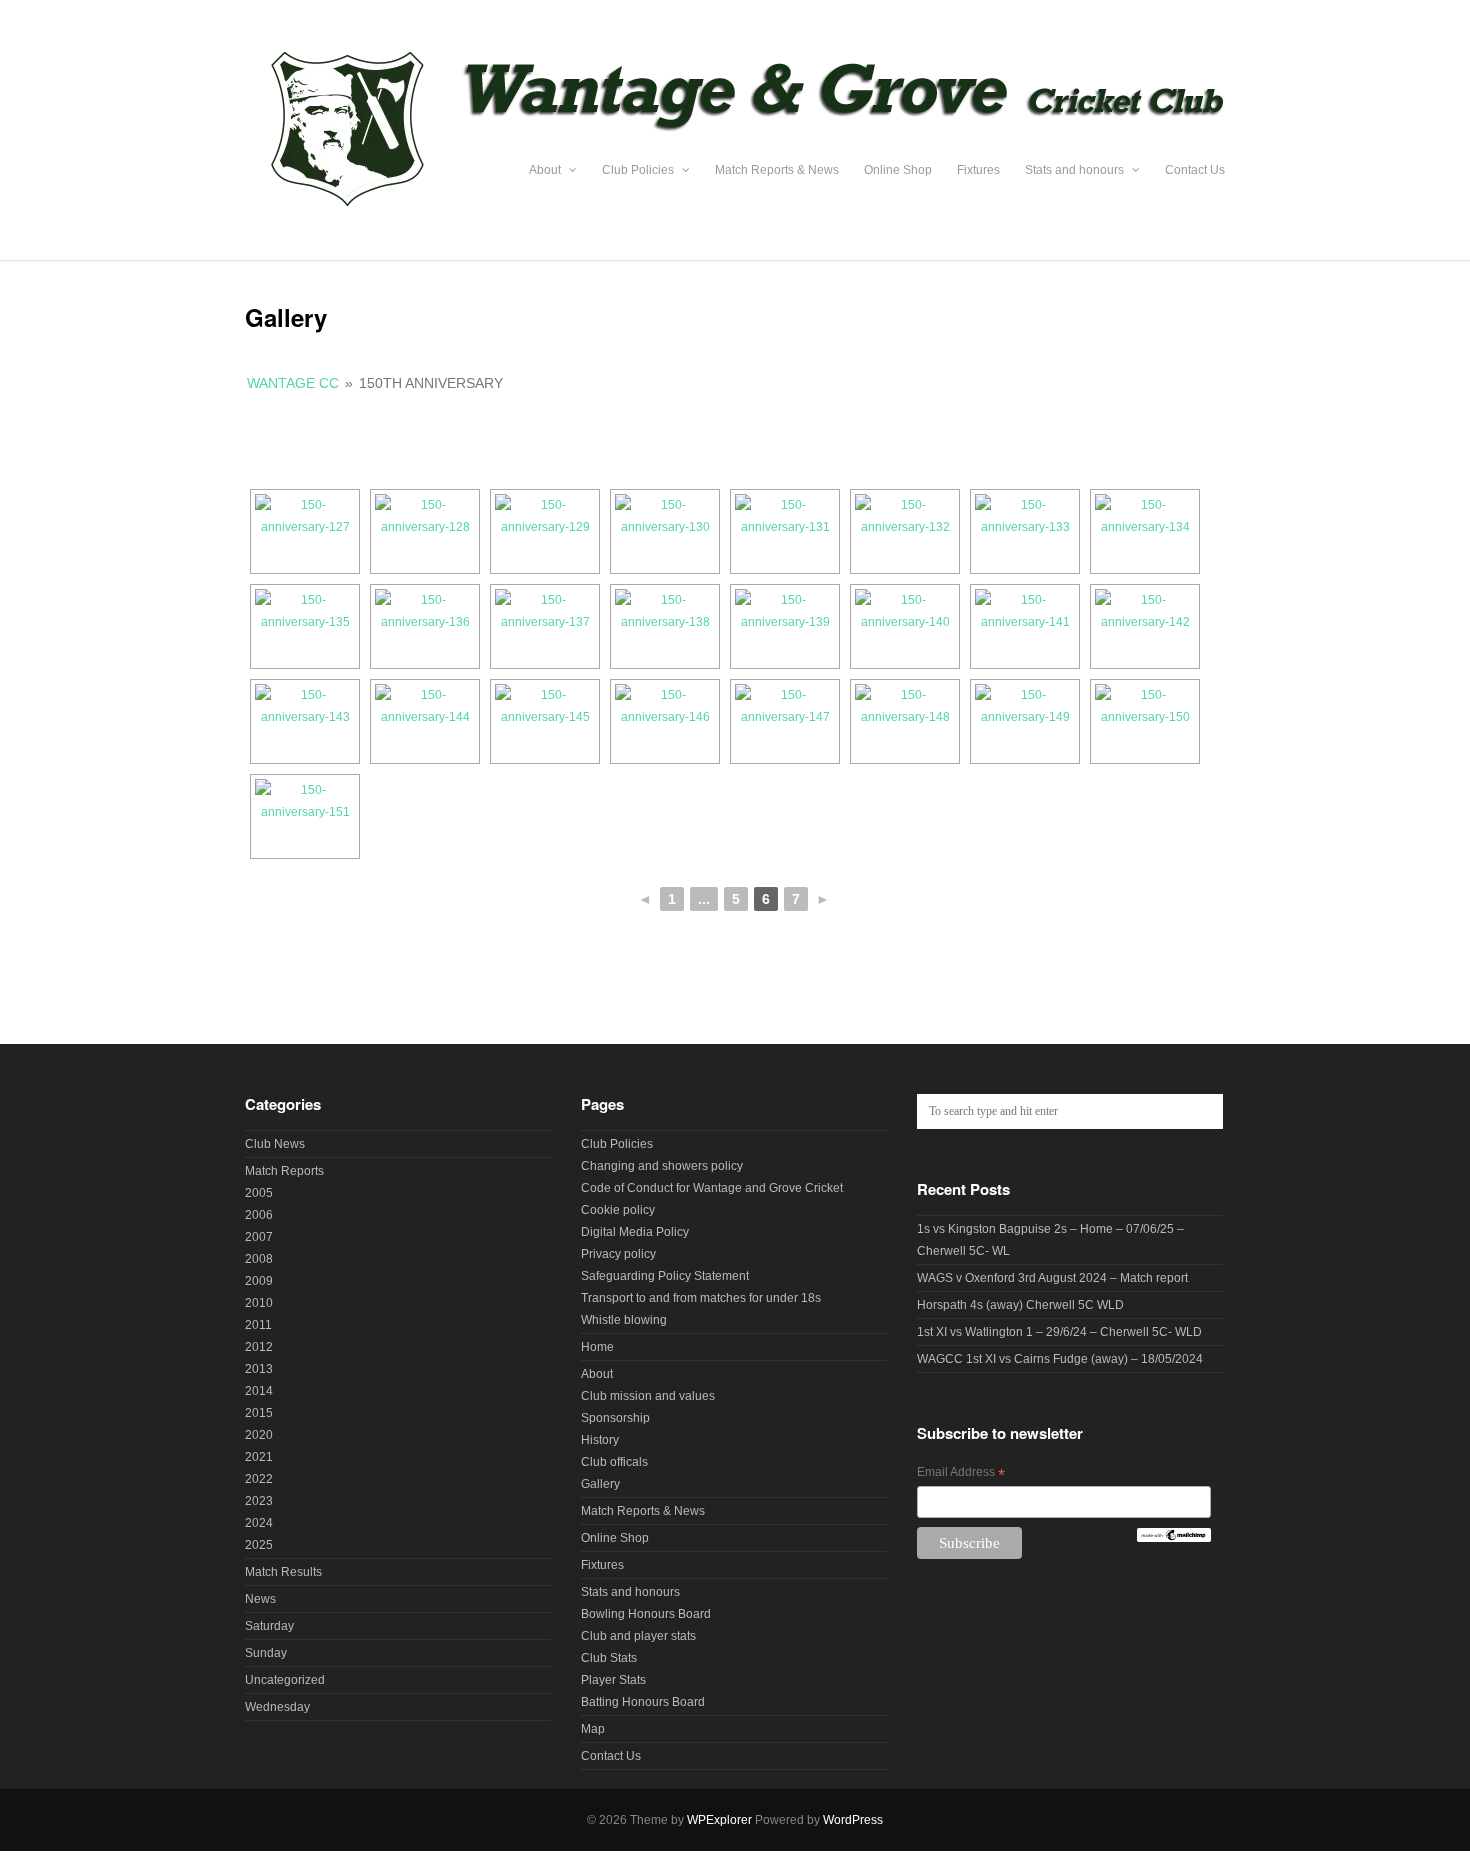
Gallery (600, 1484)
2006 (259, 1215)
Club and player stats (638, 1636)
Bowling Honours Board (646, 1614)
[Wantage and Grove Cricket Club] (735, 219)
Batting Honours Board (643, 1702)
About (546, 170)
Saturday (269, 1626)
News (260, 1599)
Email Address (961, 1474)
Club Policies (639, 170)
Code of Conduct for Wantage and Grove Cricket (712, 1188)
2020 (259, 1435)
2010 (259, 1303)
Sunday (266, 1653)
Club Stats (609, 1658)
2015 (259, 1413)
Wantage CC (293, 383)
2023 (259, 1501)
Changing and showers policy (662, 1166)
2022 (259, 1479)
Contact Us (1195, 170)
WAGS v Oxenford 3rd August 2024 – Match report (1052, 1278)
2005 (259, 1193)
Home (597, 1347)
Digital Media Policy (635, 1232)
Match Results (283, 1572)
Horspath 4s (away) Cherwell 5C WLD (1020, 1305)
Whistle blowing (624, 1320)
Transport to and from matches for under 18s (701, 1298)
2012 (259, 1347)
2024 (259, 1523)
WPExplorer (719, 1820)
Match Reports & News (777, 170)
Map (593, 1729)
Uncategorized (285, 1680)
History (600, 1440)
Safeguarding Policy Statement (665, 1276)
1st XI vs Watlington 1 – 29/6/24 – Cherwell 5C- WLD (1059, 1332)
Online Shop (898, 170)
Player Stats (613, 1680)
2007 (259, 1237)
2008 (259, 1259)
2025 (259, 1545)
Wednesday (277, 1707)
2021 (259, 1457)
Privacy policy (618, 1254)
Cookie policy (618, 1210)
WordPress (853, 1820)
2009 (259, 1281)
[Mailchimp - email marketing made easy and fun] (1173, 1538)
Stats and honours (1076, 170)
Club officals (614, 1462)
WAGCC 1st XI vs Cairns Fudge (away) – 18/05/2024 (1060, 1359)
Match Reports (284, 1171)
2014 (259, 1391)
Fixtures (978, 170)
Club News (275, 1144)
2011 (258, 1325)
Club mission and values (648, 1396)
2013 (259, 1369)
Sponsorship (615, 1418)
